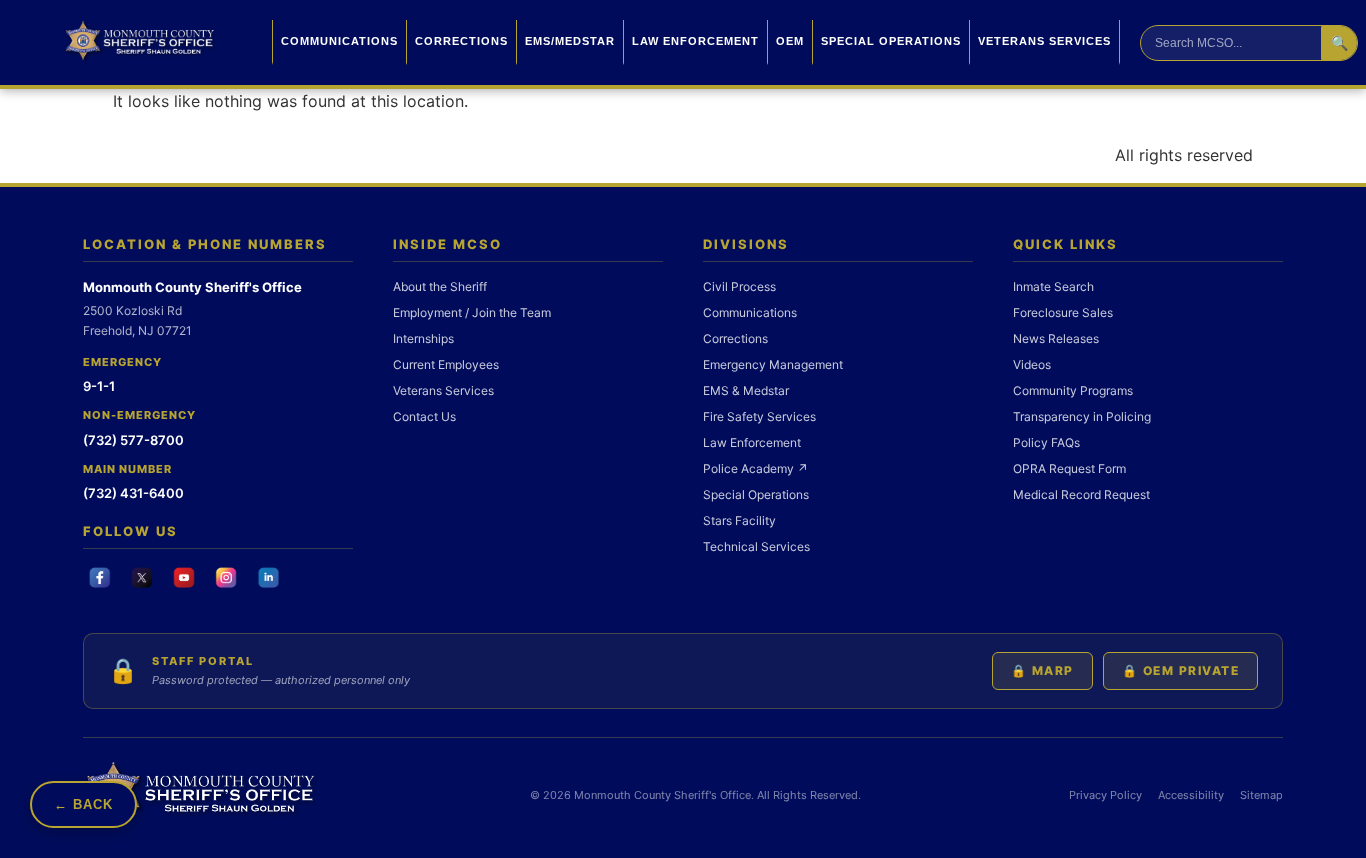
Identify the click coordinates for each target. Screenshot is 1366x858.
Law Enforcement (695, 41)
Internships (423, 338)
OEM (790, 41)
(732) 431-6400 (133, 493)
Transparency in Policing (1082, 416)
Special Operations (891, 41)
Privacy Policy (1105, 795)
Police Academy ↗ (755, 468)
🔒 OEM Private (1181, 670)
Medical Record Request (1081, 494)
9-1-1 (99, 386)
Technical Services (756, 546)
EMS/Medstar (570, 41)
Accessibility (1191, 795)
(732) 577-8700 (133, 440)
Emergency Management (773, 364)
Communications (339, 41)
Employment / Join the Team (472, 312)
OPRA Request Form (1069, 468)
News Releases (1056, 338)
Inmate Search (1053, 286)
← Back (83, 804)
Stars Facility (739, 520)
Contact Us (424, 416)
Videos (1032, 364)
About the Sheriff (440, 286)
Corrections (461, 41)
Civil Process (739, 286)
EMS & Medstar (746, 390)
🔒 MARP (1042, 670)
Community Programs (1073, 390)
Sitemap (1261, 795)
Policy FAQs (1046, 442)
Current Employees (446, 364)
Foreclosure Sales (1063, 312)
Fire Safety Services (759, 416)
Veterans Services (1044, 41)
